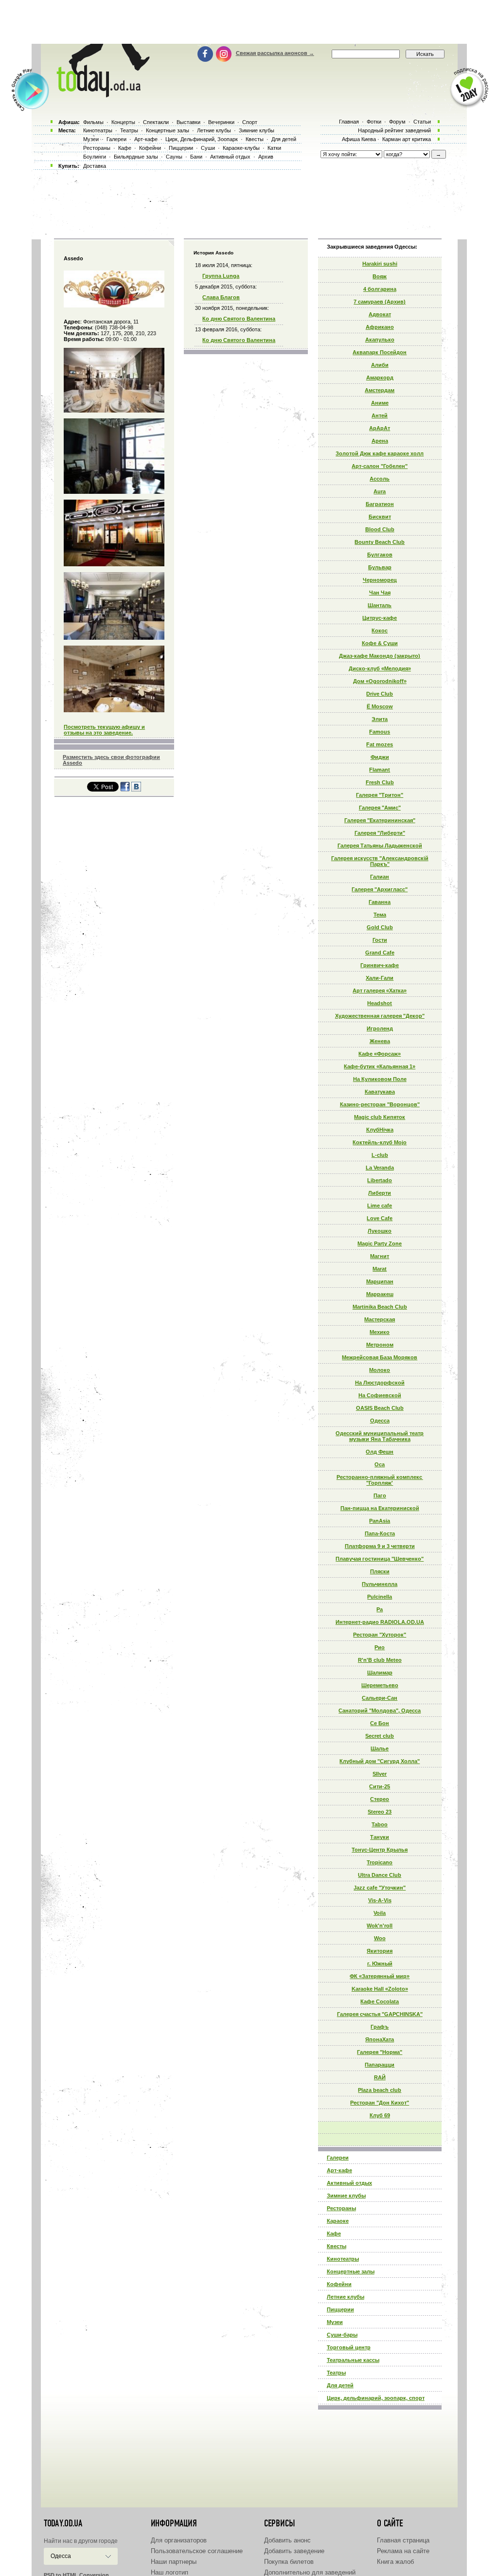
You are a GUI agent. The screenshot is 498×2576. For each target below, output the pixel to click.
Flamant (380, 770)
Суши (208, 148)
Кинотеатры (343, 2259)
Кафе (334, 2234)
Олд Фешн (380, 1452)
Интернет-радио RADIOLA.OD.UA (380, 1622)
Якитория (380, 1951)
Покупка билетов (289, 2562)
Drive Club (380, 694)
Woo (380, 1938)
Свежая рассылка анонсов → (275, 53)
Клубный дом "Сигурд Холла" (380, 1761)
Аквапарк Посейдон (380, 352)
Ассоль (380, 479)
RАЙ (380, 2077)
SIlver (380, 1774)
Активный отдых (349, 2183)
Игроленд (380, 1028)
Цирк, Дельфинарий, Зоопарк (202, 139)
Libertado (380, 1180)
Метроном (380, 1345)
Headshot (380, 1003)
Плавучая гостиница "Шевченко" (380, 1559)
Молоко (380, 1370)
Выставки (188, 122)
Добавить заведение (294, 2551)
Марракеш (380, 1294)
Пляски (380, 1571)
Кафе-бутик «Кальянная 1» (380, 1066)
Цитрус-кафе (380, 618)
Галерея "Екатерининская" (380, 820)
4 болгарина (380, 289)
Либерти (380, 1193)
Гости (380, 940)
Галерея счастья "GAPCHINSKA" (380, 2014)
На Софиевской (380, 1395)
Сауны (174, 157)
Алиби (380, 365)
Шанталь (380, 605)
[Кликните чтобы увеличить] (114, 411)
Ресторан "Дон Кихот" (380, 2103)
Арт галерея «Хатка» (380, 991)
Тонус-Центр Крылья (380, 1850)
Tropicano (380, 1862)
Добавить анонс (287, 2540)
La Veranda (380, 1168)
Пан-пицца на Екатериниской (380, 1508)
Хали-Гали (380, 978)
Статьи (422, 122)
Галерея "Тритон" (380, 795)
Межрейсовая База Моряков (380, 1357)
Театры (336, 2373)
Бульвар (380, 567)
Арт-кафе (339, 2170)
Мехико (380, 1332)
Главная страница (403, 2540)
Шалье (380, 1748)
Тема (380, 915)
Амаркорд (380, 378)
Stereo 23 (380, 1812)
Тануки (380, 1837)
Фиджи (380, 757)
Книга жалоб (395, 2562)
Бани (196, 157)
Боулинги (95, 157)
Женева (380, 1041)
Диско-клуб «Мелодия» (380, 668)
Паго (380, 1495)
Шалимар (380, 1673)
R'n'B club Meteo (380, 1660)
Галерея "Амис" (380, 808)
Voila (380, 1913)
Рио (380, 1647)
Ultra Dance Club (380, 1875)
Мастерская (380, 1319)
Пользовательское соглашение (197, 2551)
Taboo (380, 1824)
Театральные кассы (353, 2360)
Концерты (123, 122)
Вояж (380, 276)
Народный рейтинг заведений (394, 130)
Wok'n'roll (380, 1926)
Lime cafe (380, 1206)
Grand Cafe (380, 953)
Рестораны (341, 2208)
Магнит (380, 1256)
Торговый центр (349, 2347)
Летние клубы (346, 2297)
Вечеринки (221, 122)
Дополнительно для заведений (310, 2572)
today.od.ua (63, 2523)
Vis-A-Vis (380, 1900)
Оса (380, 1464)
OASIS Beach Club (380, 1408)
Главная (349, 122)
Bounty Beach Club (380, 542)
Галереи (338, 2158)
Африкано (380, 327)
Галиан (380, 877)
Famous (380, 732)
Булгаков (380, 555)
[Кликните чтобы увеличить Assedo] (114, 306)
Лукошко (380, 1231)
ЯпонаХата (380, 2039)
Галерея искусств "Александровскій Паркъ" (380, 861)
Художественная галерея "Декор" (380, 1016)
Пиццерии (340, 2309)
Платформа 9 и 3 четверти (380, 1546)
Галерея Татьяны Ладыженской (380, 846)
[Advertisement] (249, 22)
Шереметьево (380, 1685)
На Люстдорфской (380, 1383)
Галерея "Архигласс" (380, 889)
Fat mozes (380, 744)
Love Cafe (380, 1218)
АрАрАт (380, 428)
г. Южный (380, 1964)
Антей (380, 415)
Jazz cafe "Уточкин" (380, 1888)
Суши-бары (342, 2335)
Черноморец (380, 580)
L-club (380, 1155)
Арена (380, 441)
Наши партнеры (174, 2562)
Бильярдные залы (136, 157)
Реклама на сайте (403, 2551)
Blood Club (380, 529)
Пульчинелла (380, 1584)
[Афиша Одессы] (101, 95)
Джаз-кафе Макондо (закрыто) (380, 656)
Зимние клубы (346, 2196)
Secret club (380, 1736)
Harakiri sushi (380, 264)
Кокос (380, 630)
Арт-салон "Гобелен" (380, 466)
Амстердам (380, 390)
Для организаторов (179, 2540)
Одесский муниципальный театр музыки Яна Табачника (380, 1436)
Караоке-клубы (241, 148)
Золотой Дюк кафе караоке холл (380, 453)
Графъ (380, 2027)
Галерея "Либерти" (380, 833)
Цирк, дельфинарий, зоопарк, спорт (376, 2398)
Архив (266, 157)
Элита (380, 719)
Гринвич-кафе (380, 965)
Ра (380, 1609)
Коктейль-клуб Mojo (380, 1142)
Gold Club (380, 927)
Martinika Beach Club (380, 1307)
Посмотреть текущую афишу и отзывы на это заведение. (104, 730)
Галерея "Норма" (380, 2052)
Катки (274, 148)
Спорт (250, 122)
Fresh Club (380, 782)
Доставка (95, 166)
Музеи (335, 2322)
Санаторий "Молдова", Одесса (380, 1711)
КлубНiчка (380, 1130)
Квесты (337, 2246)
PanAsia (380, 1521)
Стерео (380, 1799)
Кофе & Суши (380, 643)
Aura (380, 491)
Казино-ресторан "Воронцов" (380, 1104)
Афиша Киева (359, 139)
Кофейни (339, 2284)
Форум (397, 122)
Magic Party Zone (380, 1243)
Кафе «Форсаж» (380, 1054)
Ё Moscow (380, 706)
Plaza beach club (380, 2090)
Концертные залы (351, 2271)
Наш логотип (169, 2572)
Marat (380, 1269)
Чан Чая (380, 593)
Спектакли (156, 122)
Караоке (338, 2221)
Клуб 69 (380, 2115)
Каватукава (380, 1092)
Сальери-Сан (380, 1698)
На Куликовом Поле (380, 1079)
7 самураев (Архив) (380, 302)
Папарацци (380, 2065)
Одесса (380, 1421)
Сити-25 (380, 1786)
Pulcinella (380, 1597)
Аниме (380, 403)
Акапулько (380, 340)
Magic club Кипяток (380, 1117)
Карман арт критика (407, 139)
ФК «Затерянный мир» (380, 1976)
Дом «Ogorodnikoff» (380, 681)
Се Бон (380, 1723)
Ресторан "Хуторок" (380, 1635)
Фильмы (93, 122)
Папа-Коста (380, 1533)
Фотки (374, 122)
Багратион (380, 504)
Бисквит (380, 517)
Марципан (380, 1281)
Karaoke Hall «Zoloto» (380, 1989)
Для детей (340, 2385)
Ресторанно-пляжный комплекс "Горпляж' (380, 1480)
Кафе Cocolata (380, 2001)
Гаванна (380, 902)
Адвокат (380, 314)
